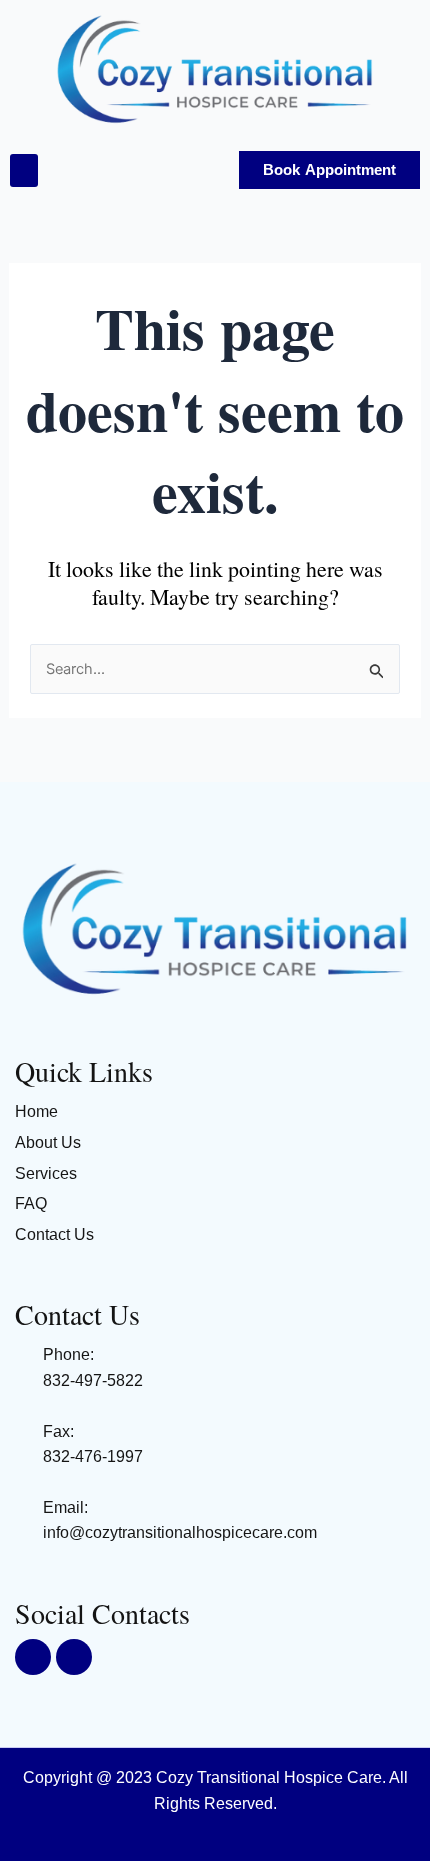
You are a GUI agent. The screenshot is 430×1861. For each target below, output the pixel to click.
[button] (24, 170)
